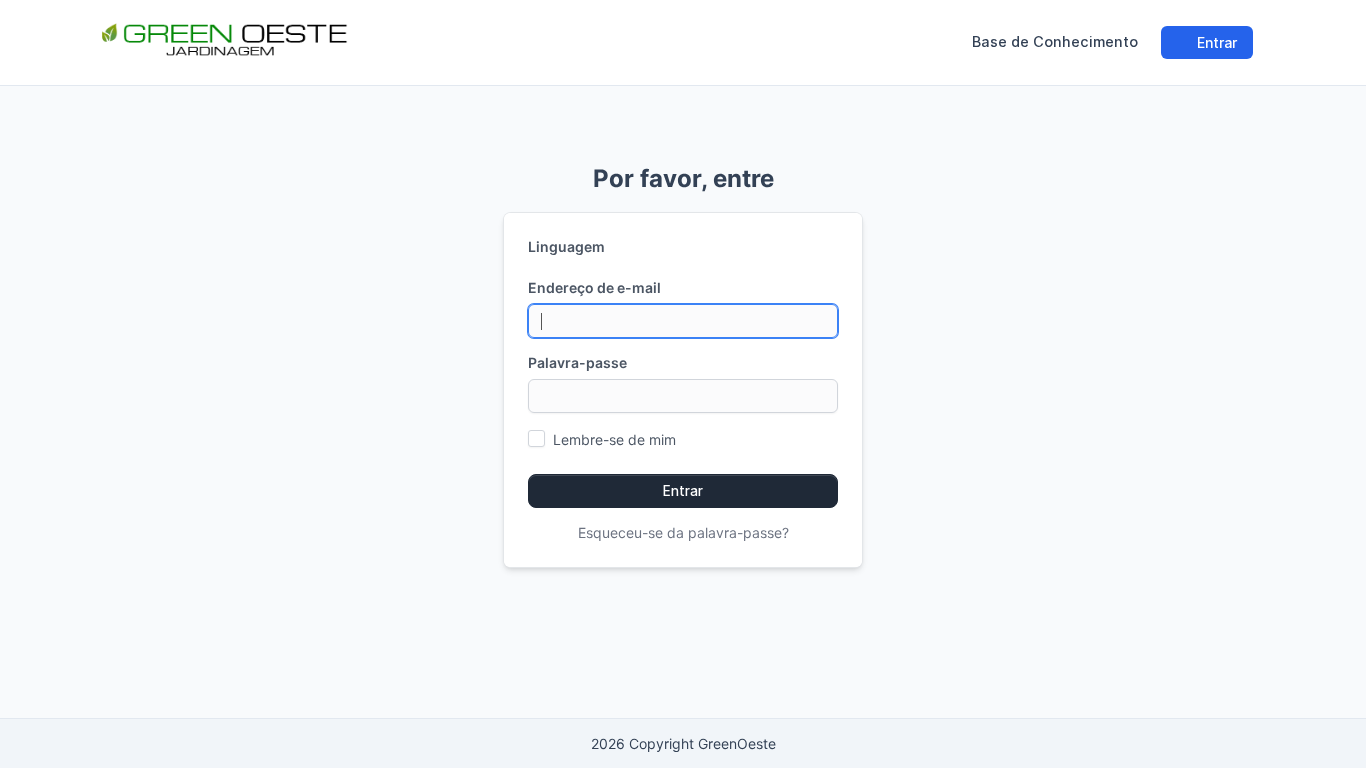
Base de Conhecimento (1055, 42)
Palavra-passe (577, 362)
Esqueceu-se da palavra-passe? (683, 532)
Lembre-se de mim (614, 439)
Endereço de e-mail (594, 287)
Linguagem (566, 246)
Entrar (1215, 42)
